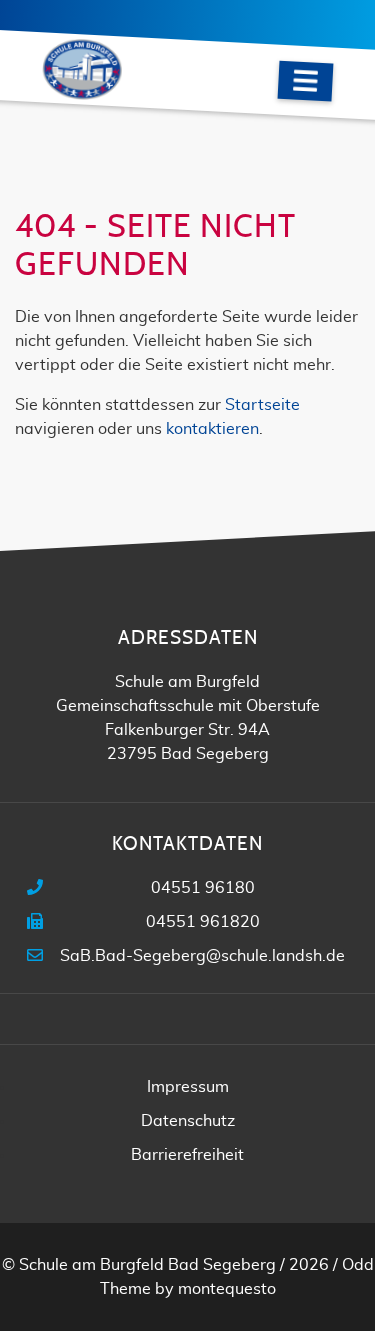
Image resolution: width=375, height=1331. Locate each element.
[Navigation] (306, 81)
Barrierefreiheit (187, 1155)
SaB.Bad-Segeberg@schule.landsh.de (202, 956)
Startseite (262, 405)
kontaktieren (212, 429)
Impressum (188, 1087)
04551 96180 (203, 888)
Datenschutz (188, 1121)
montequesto (227, 1289)
